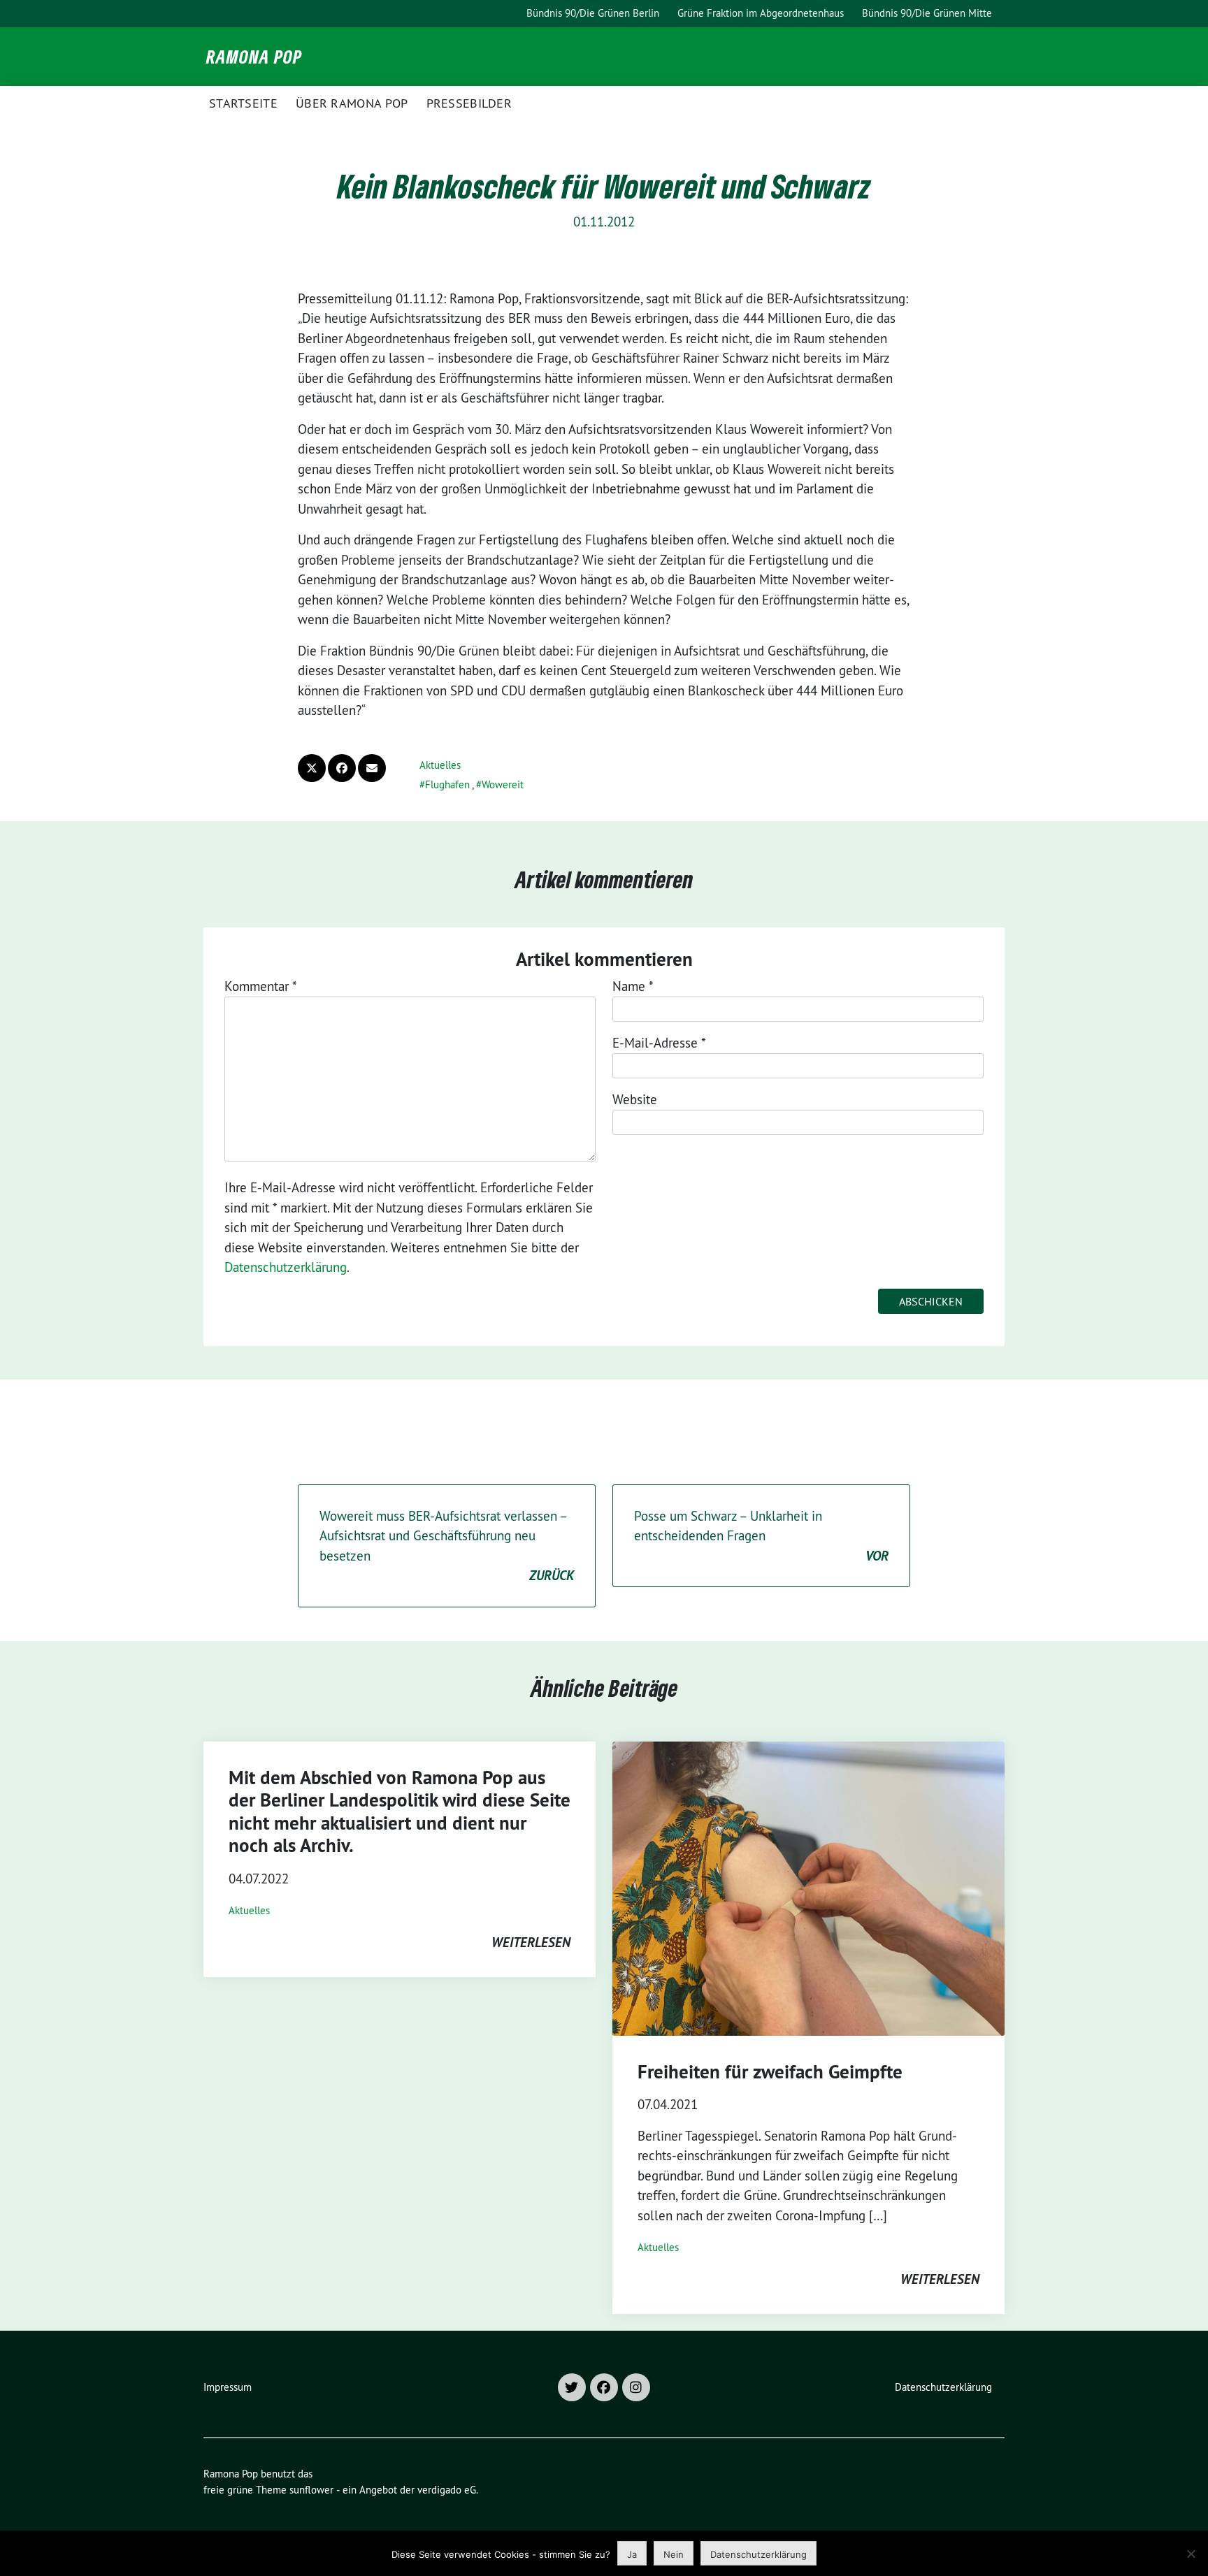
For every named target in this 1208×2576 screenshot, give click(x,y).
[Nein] (1191, 2554)
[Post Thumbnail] (808, 1889)
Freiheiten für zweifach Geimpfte (770, 2072)
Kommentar (261, 986)
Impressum (228, 2387)
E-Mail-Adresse (659, 1043)
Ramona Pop (254, 57)
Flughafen (447, 784)
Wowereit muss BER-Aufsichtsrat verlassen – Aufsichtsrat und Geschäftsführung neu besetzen (447, 1546)
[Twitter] (572, 2387)
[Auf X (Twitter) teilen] (312, 768)
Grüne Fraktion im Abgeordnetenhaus (761, 13)
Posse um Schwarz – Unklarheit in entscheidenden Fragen (761, 1536)
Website (635, 1099)
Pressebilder (469, 103)
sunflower (311, 2490)
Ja (632, 2554)
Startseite (243, 103)
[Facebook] (604, 2387)
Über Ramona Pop (352, 103)
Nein (674, 2554)
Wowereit (503, 784)
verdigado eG (447, 2490)
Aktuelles (440, 765)
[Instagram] (636, 2387)
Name (633, 986)
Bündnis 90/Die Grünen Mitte (927, 13)
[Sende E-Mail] (372, 768)
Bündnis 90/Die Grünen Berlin (593, 13)
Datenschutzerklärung (286, 1267)
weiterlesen (531, 1942)
